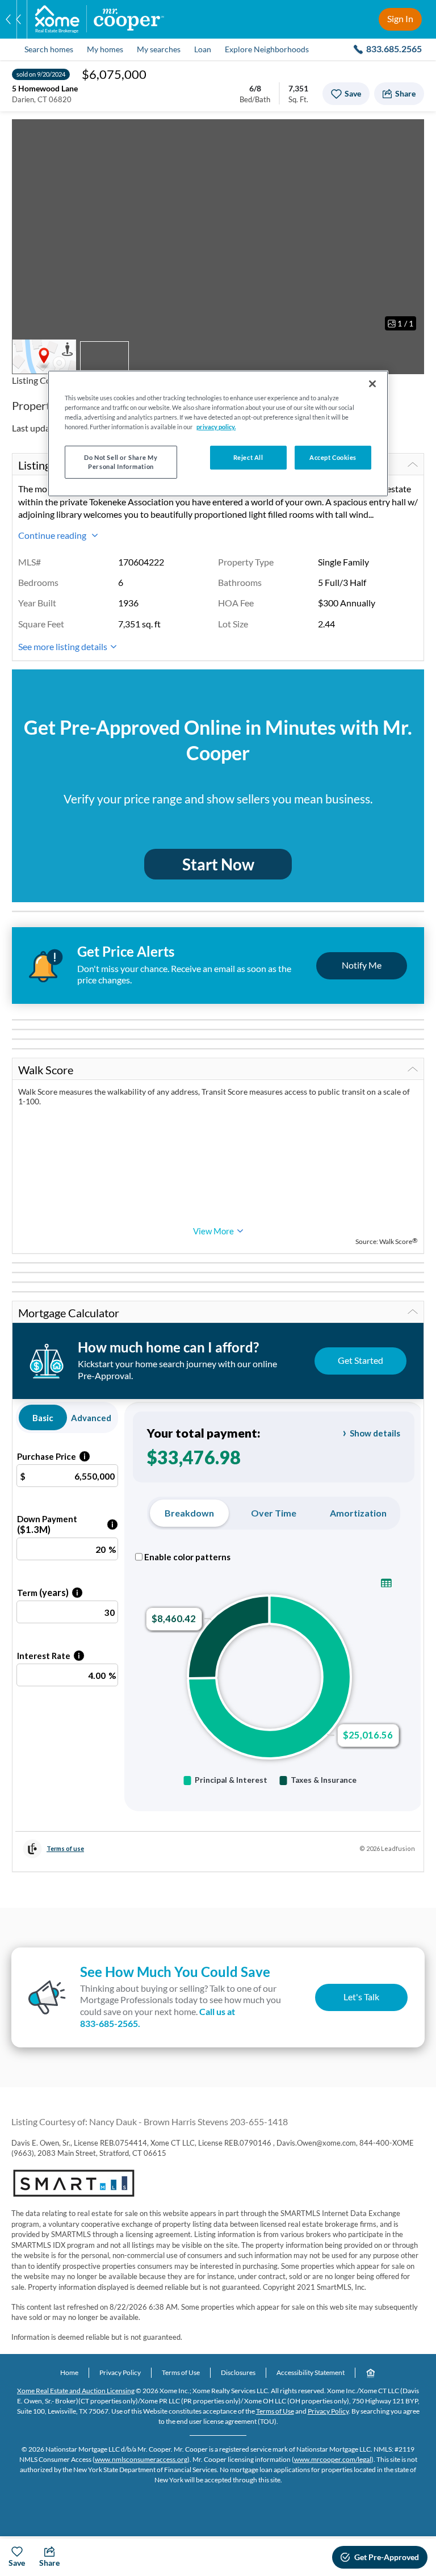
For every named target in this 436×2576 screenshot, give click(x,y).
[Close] (372, 384)
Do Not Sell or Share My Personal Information (121, 462)
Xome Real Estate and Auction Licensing (76, 2391)
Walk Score (46, 1070)
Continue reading (53, 535)
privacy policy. (216, 427)
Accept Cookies (333, 457)
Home (69, 2372)
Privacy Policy (120, 2372)
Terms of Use (181, 2372)
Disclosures (238, 2372)
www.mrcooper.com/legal (333, 2459)
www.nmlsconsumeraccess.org (141, 2459)
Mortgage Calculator (69, 1313)
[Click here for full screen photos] (409, 134)
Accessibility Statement (311, 2372)
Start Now (218, 864)
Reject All (248, 457)
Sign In (400, 18)
